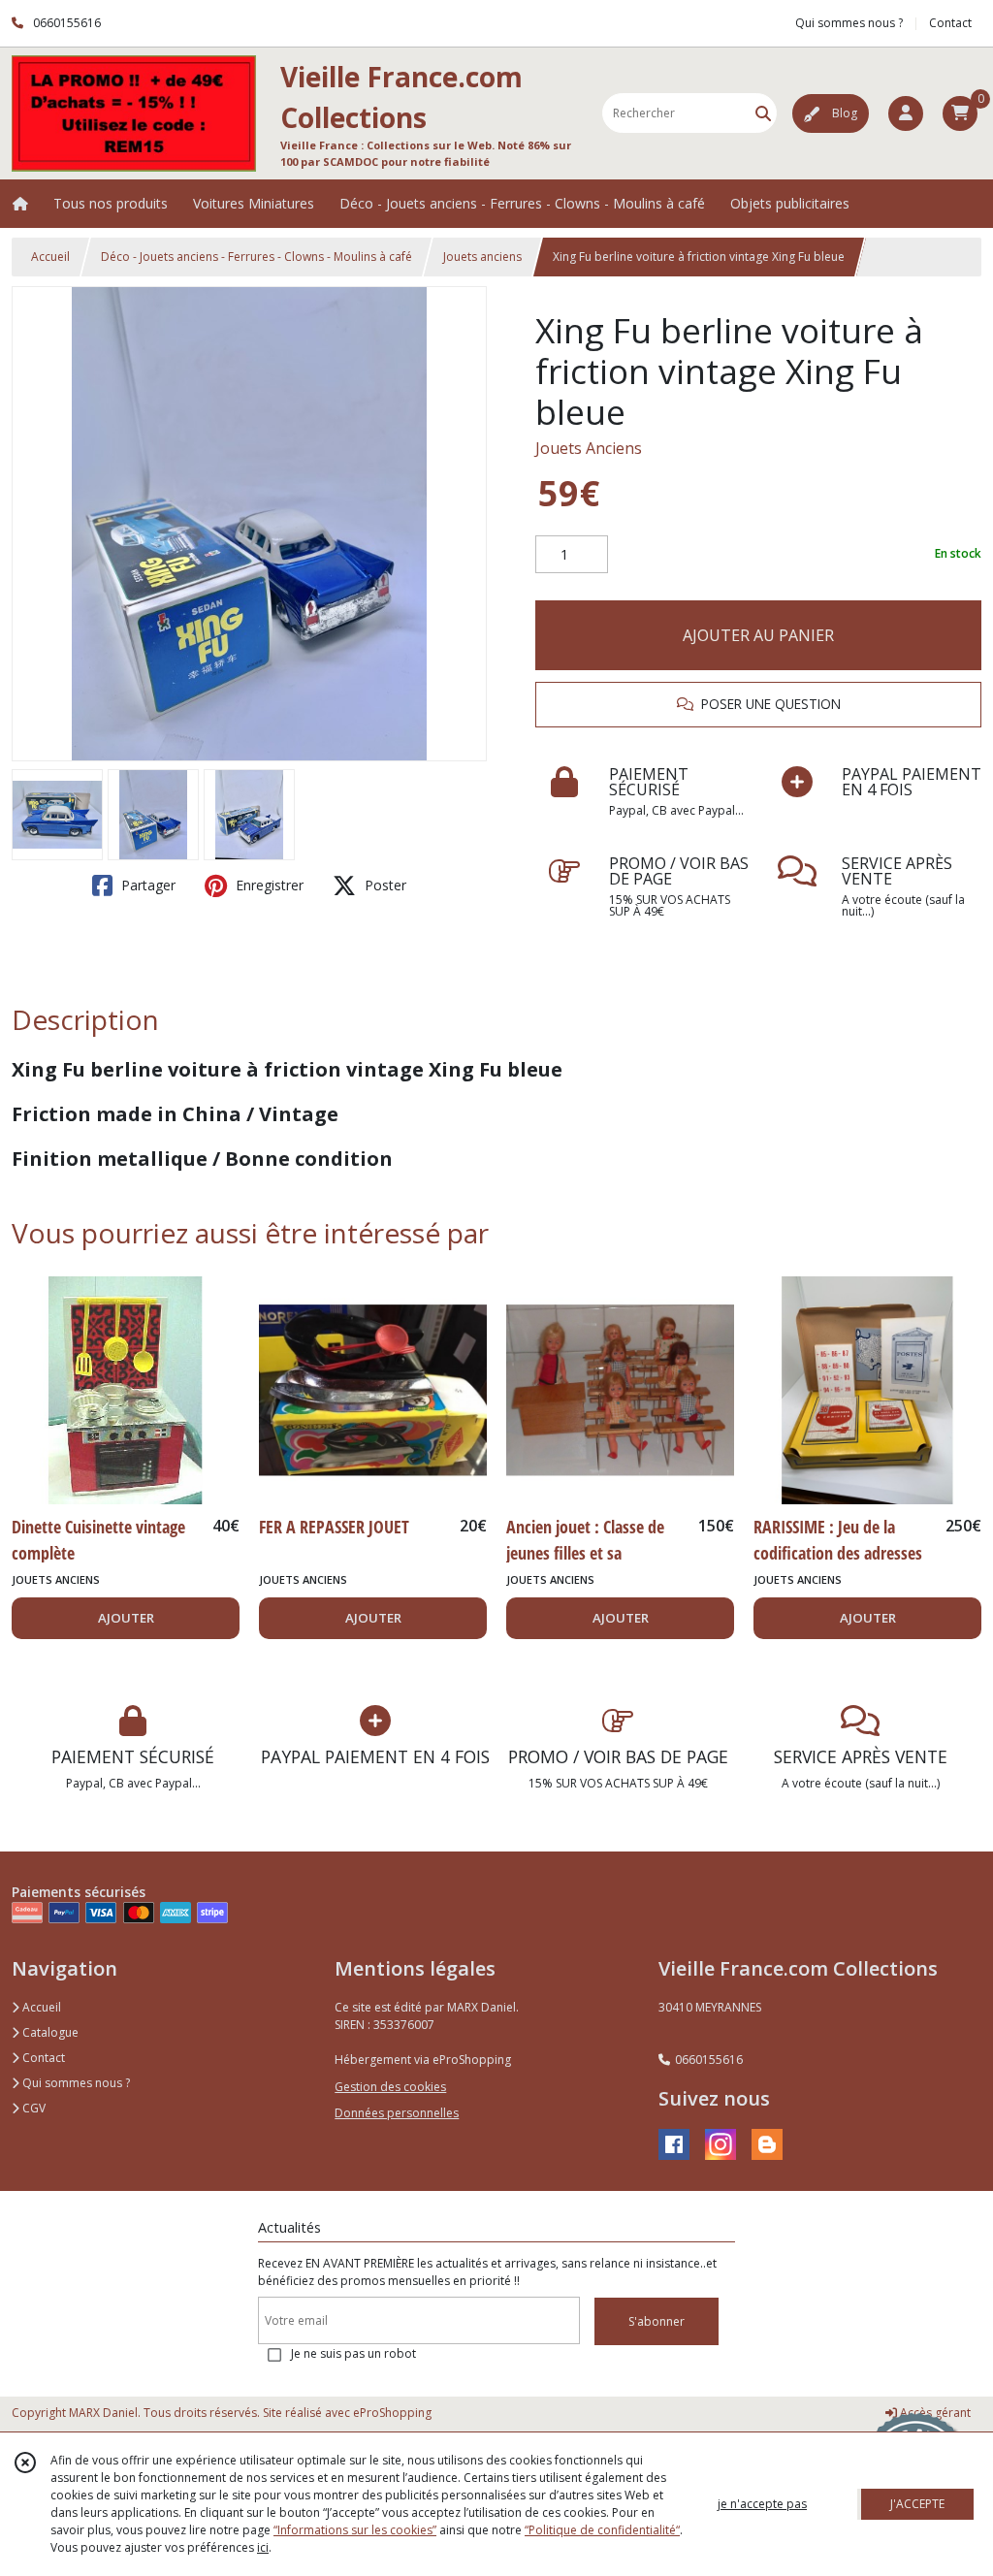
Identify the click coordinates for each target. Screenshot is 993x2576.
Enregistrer (268, 885)
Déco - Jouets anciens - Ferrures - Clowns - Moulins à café (256, 257)
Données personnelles (397, 2113)
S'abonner (657, 2321)
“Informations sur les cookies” (355, 2530)
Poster (384, 885)
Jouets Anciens (589, 448)
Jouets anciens (482, 257)
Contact (950, 23)
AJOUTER (126, 1618)
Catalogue (49, 2032)
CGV (32, 2108)
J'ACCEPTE (917, 2504)
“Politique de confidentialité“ (602, 2530)
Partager (146, 885)
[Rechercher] (763, 113)
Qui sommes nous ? (75, 2083)
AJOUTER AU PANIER (758, 635)
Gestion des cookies (390, 2087)
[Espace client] (906, 113)
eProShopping (392, 2413)
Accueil (50, 257)
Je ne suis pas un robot (353, 2353)
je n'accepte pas (762, 2504)
